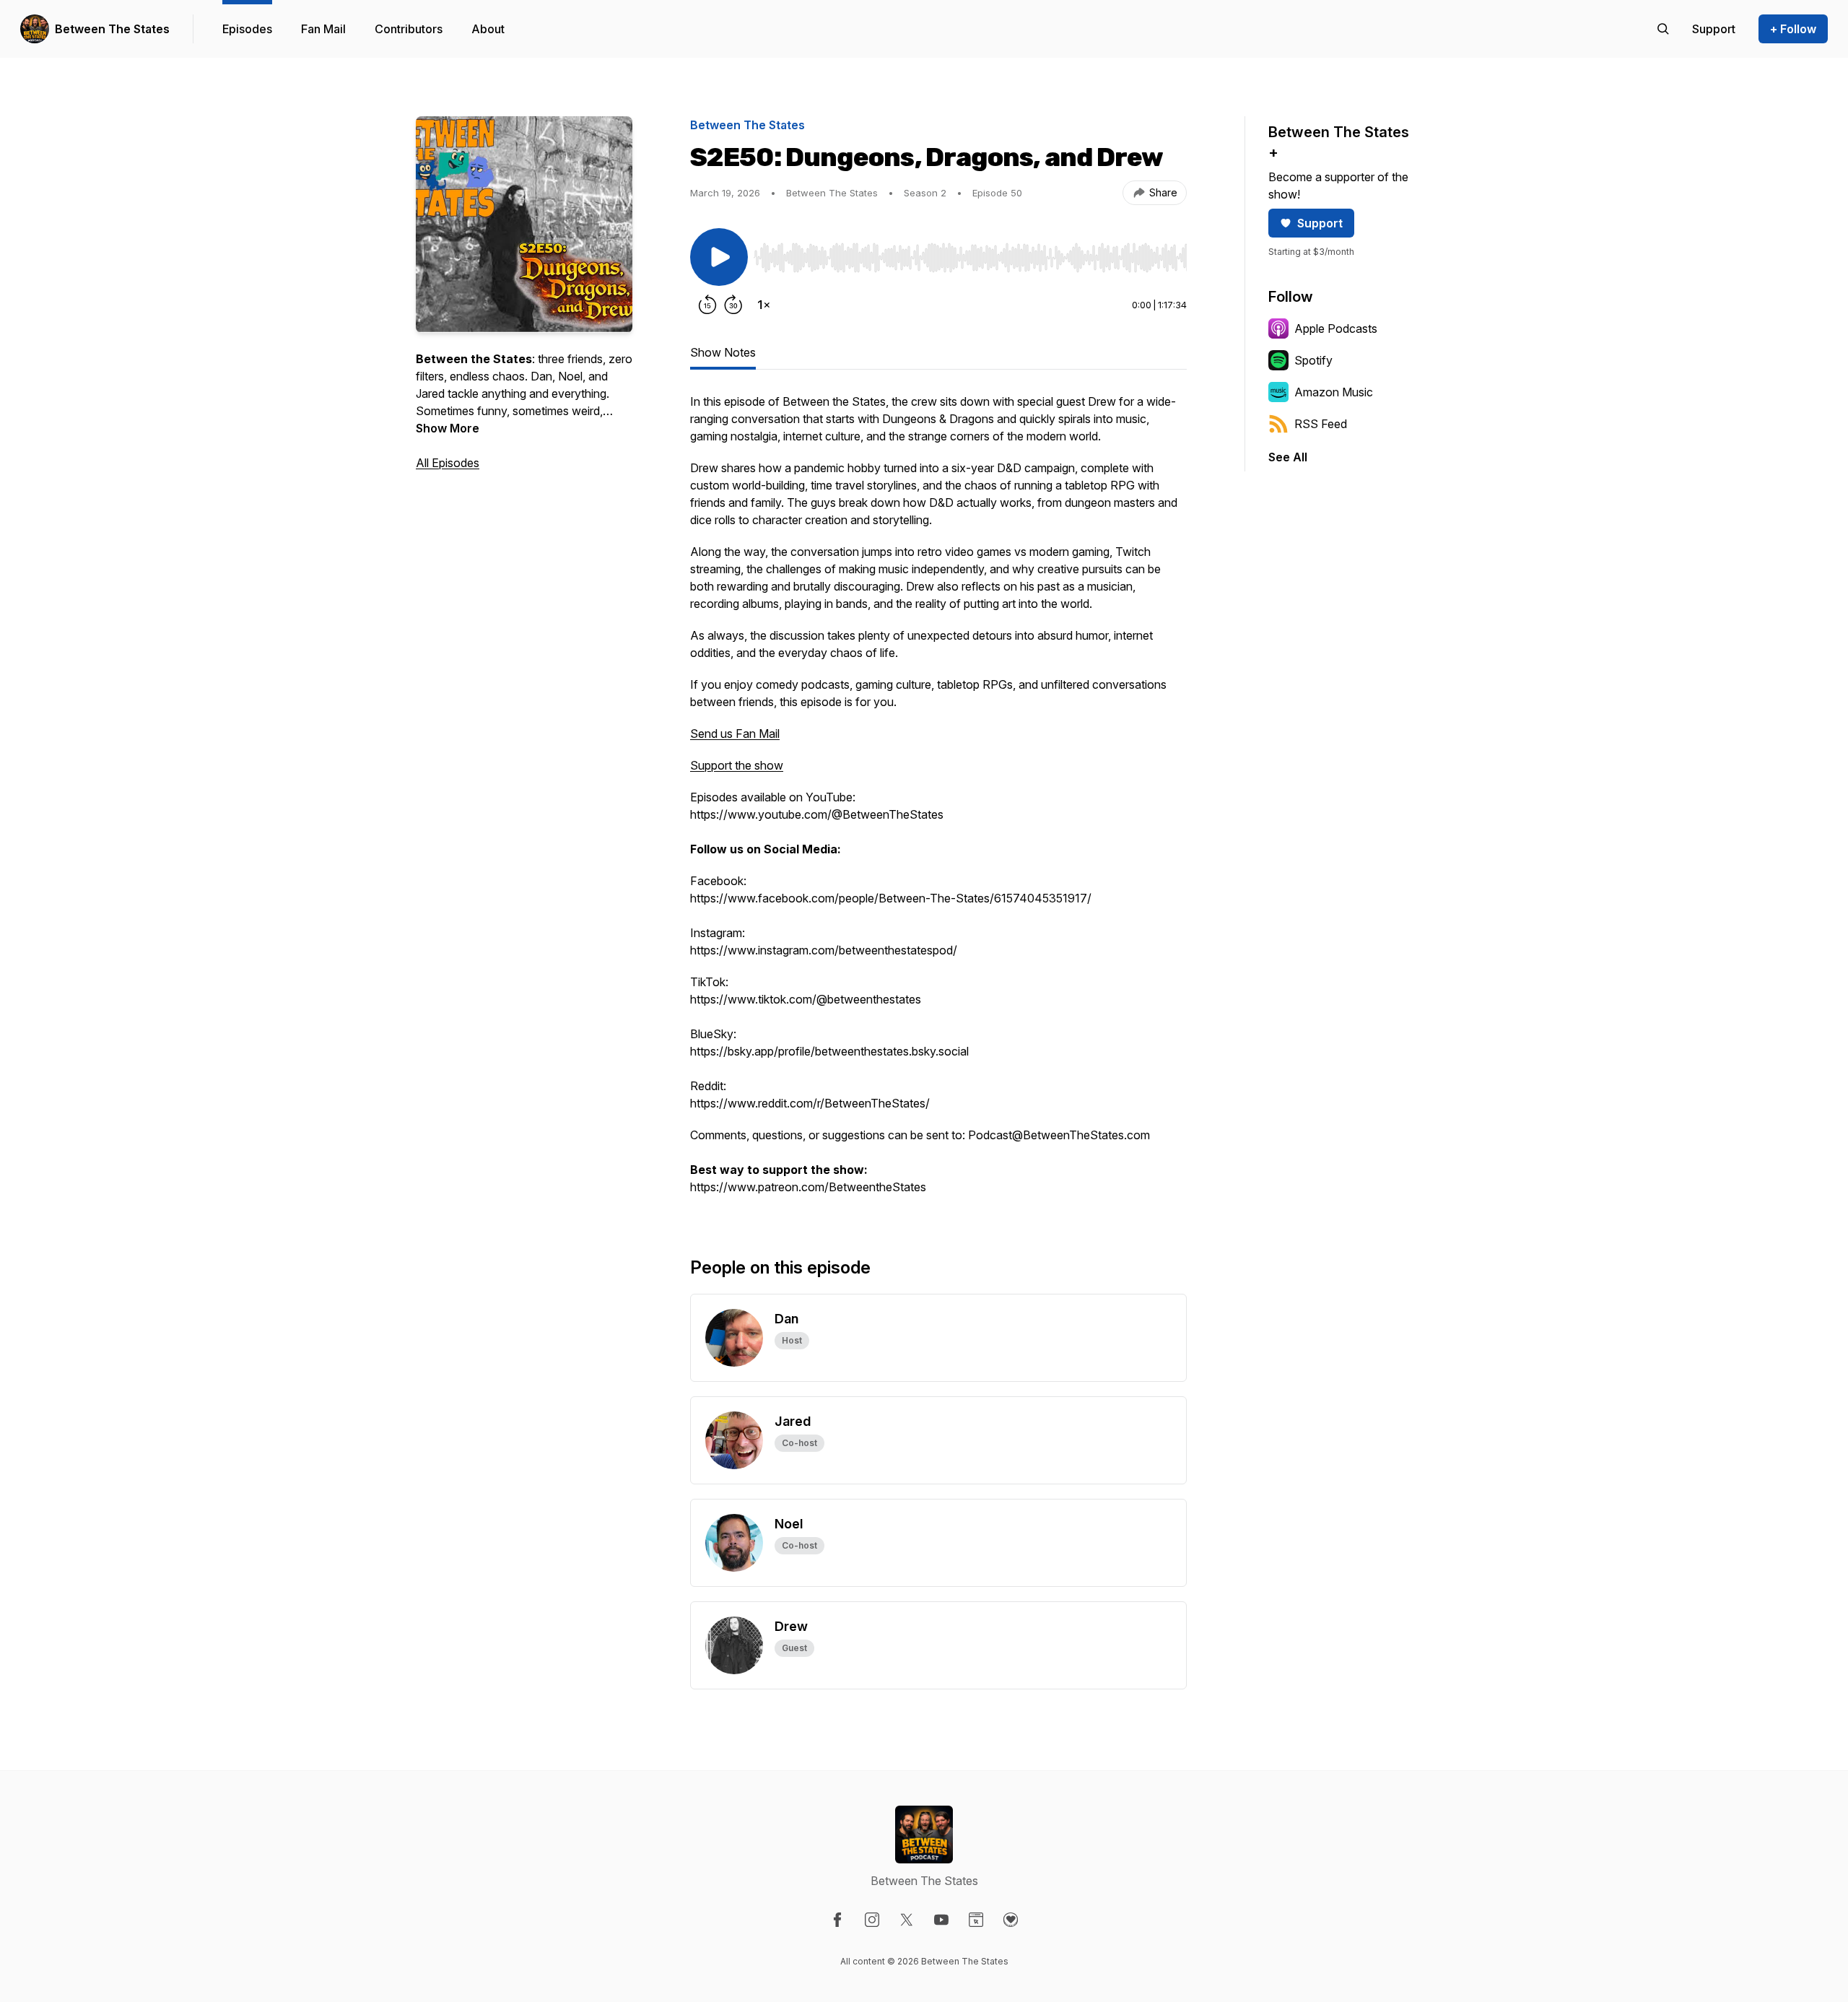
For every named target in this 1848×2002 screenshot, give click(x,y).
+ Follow (1793, 29)
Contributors (409, 29)
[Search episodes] (1663, 29)
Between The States (112, 29)
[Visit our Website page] (976, 1920)
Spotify (1313, 360)
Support (1320, 223)
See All (1288, 457)
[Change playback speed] (764, 305)
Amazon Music (1334, 392)
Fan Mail (323, 29)
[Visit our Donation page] (1011, 1920)
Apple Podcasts (1336, 328)
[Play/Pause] (719, 257)
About (488, 29)
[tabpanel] (938, 801)
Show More (448, 428)
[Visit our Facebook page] (837, 1920)
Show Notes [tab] (723, 352)
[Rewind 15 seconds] (707, 305)
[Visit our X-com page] (907, 1920)
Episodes (247, 29)
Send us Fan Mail (735, 734)
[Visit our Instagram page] (872, 1920)
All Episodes (448, 463)
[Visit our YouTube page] (941, 1920)
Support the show (737, 765)
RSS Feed (1321, 424)
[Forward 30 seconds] (733, 305)
